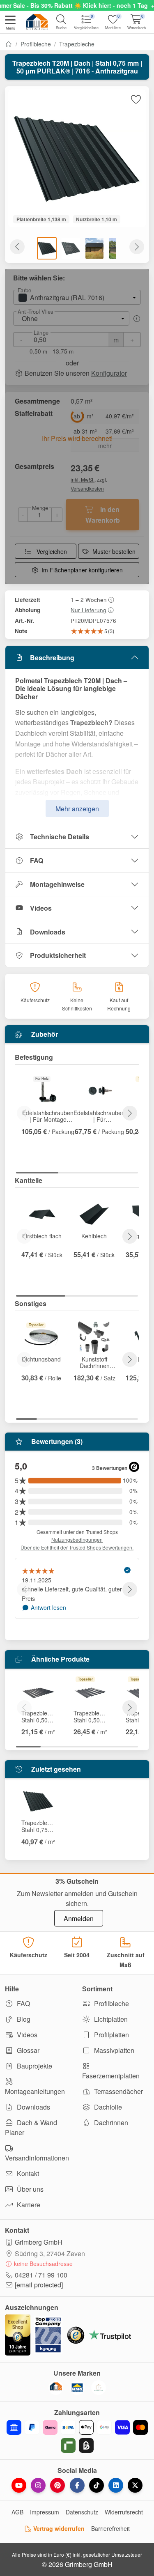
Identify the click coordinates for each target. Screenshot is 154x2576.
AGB (17, 2512)
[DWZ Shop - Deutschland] (56, 2388)
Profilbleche (36, 44)
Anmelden (79, 1918)
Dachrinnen (110, 2123)
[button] (10, 23)
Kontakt (27, 2173)
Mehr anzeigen (77, 809)
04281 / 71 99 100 (41, 2275)
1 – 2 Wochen (89, 599)
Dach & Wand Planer (31, 2127)
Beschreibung (52, 658)
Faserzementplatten (111, 2076)
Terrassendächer (118, 2091)
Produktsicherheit (58, 955)
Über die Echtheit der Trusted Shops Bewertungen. (77, 1547)
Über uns (29, 2189)
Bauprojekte (34, 2066)
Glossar (27, 2050)
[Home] (9, 44)
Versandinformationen (37, 2158)
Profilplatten (111, 2035)
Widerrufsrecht (124, 2512)
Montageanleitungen (35, 2091)
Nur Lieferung (88, 610)
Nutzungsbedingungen (77, 1539)
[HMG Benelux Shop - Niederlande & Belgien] (77, 2388)
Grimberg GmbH (39, 2242)
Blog (23, 2019)
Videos (41, 908)
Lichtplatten (110, 2019)
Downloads (48, 932)
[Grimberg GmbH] (99, 2388)
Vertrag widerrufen (58, 2528)
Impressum (45, 2512)
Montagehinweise (57, 884)
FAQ (37, 860)
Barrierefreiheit (110, 2528)
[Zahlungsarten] (77, 2436)
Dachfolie (107, 2107)
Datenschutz (82, 2512)
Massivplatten (113, 2050)
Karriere (28, 2205)
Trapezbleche (77, 44)
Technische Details (60, 837)
